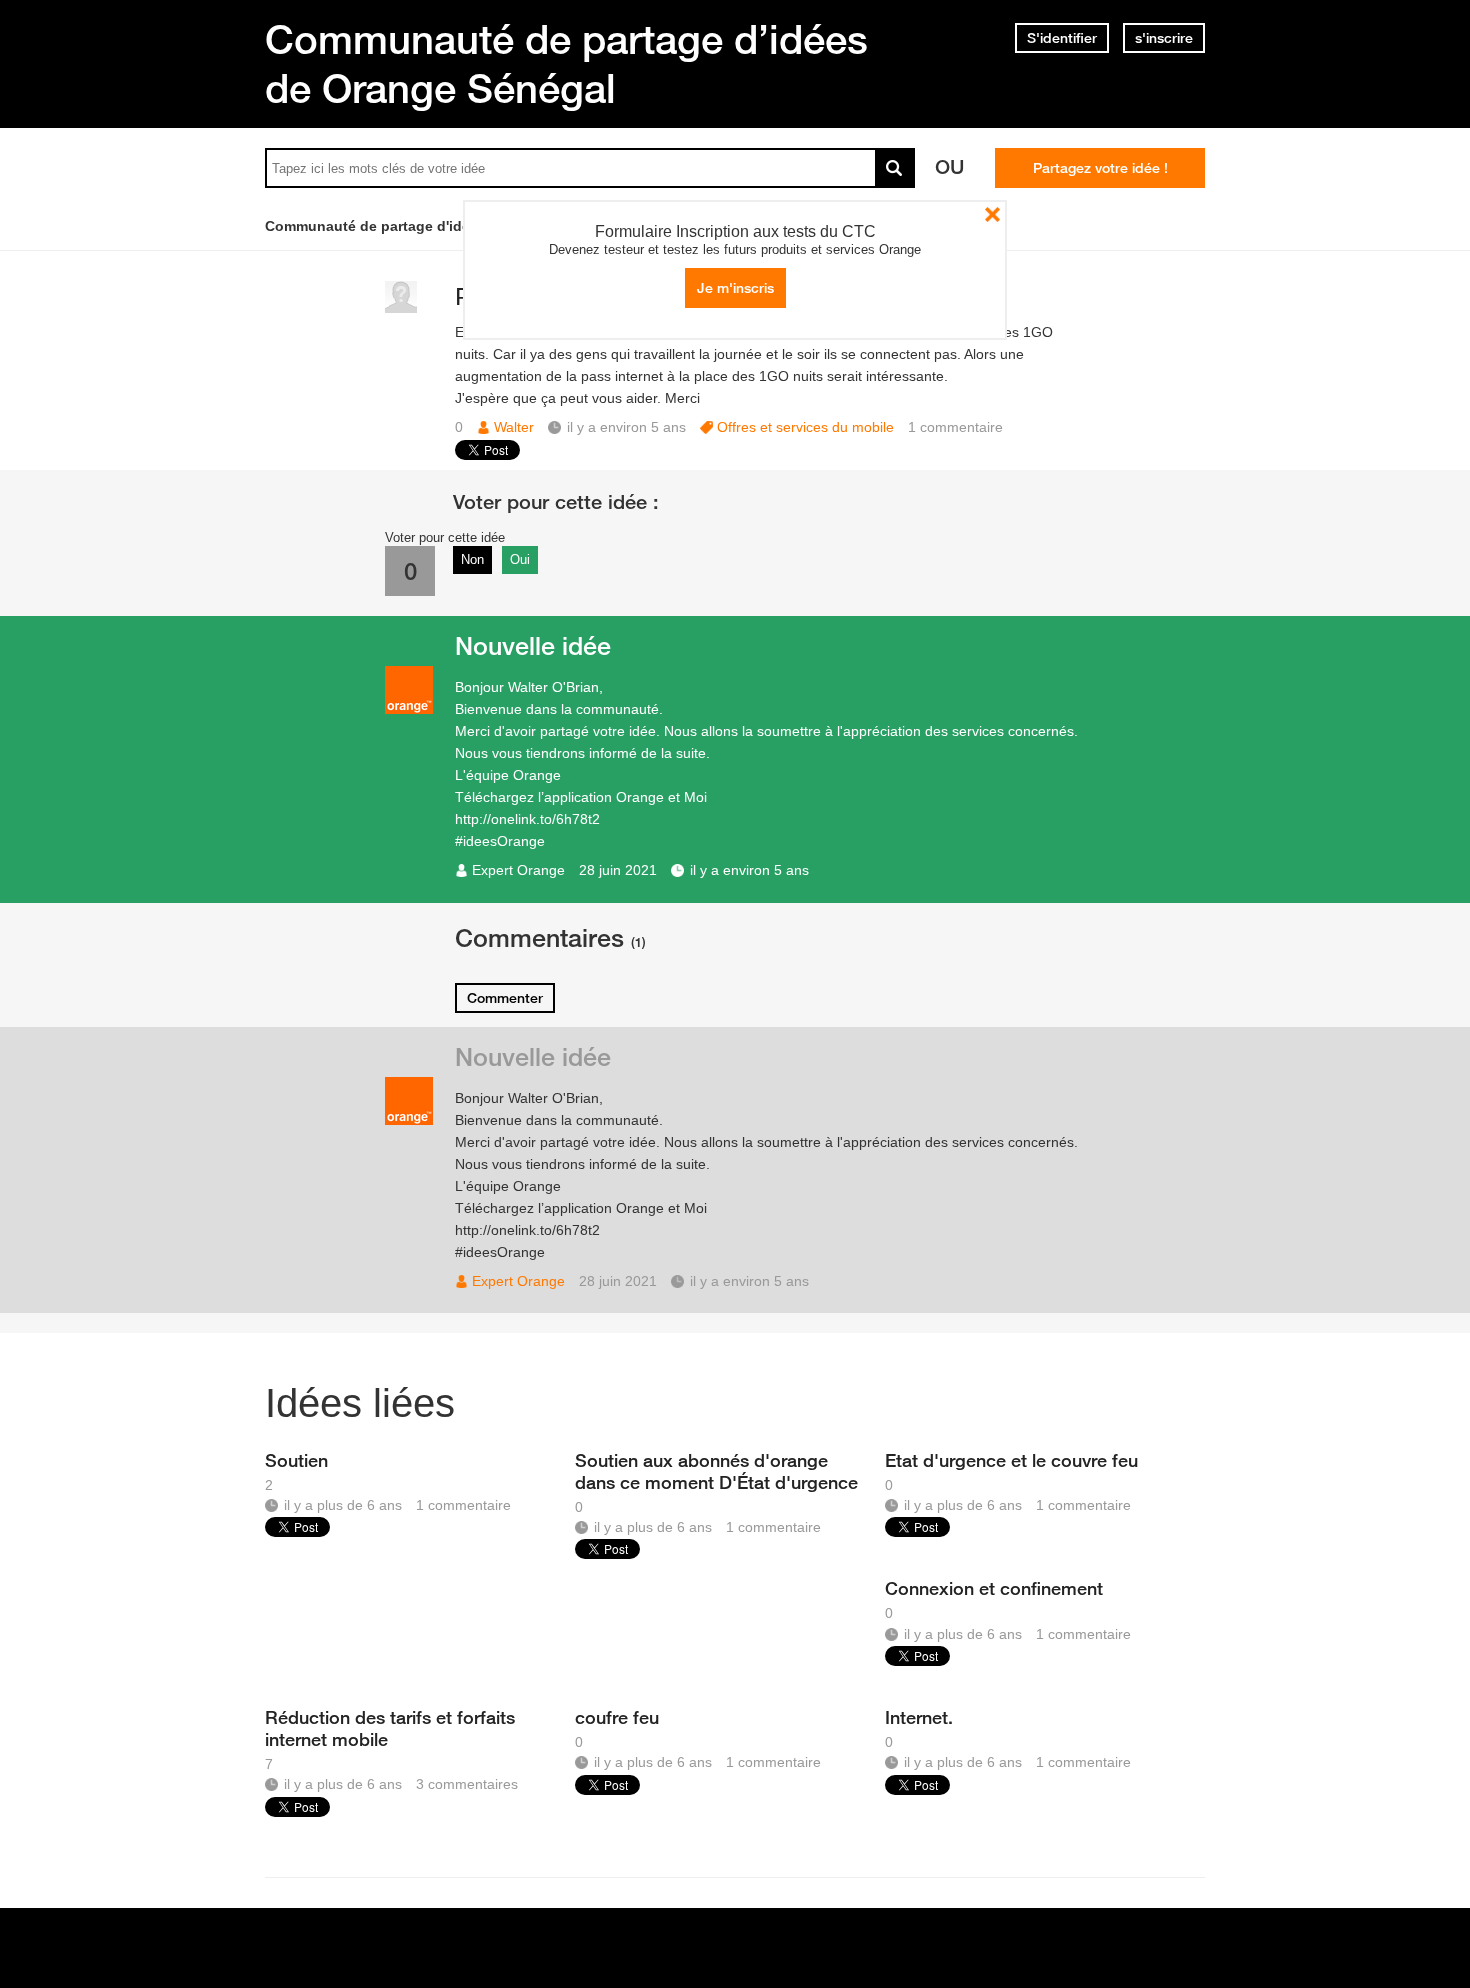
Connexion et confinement (994, 1588)
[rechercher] (895, 168)
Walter (514, 427)
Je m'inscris (735, 288)
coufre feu (617, 1717)
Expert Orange (518, 870)
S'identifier (1062, 38)
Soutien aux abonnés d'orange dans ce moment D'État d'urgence (716, 1471)
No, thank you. (992, 214)
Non (472, 559)
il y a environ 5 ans (749, 870)
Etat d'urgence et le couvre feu (1011, 1460)
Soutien (296, 1460)
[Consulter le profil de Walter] (401, 308)
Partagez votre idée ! (1100, 168)
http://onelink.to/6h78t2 (527, 819)
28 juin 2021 (618, 870)
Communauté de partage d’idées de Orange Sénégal (566, 63)
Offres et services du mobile (805, 427)
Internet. (919, 1717)
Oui (520, 559)
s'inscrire (1164, 38)
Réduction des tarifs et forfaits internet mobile (390, 1728)
